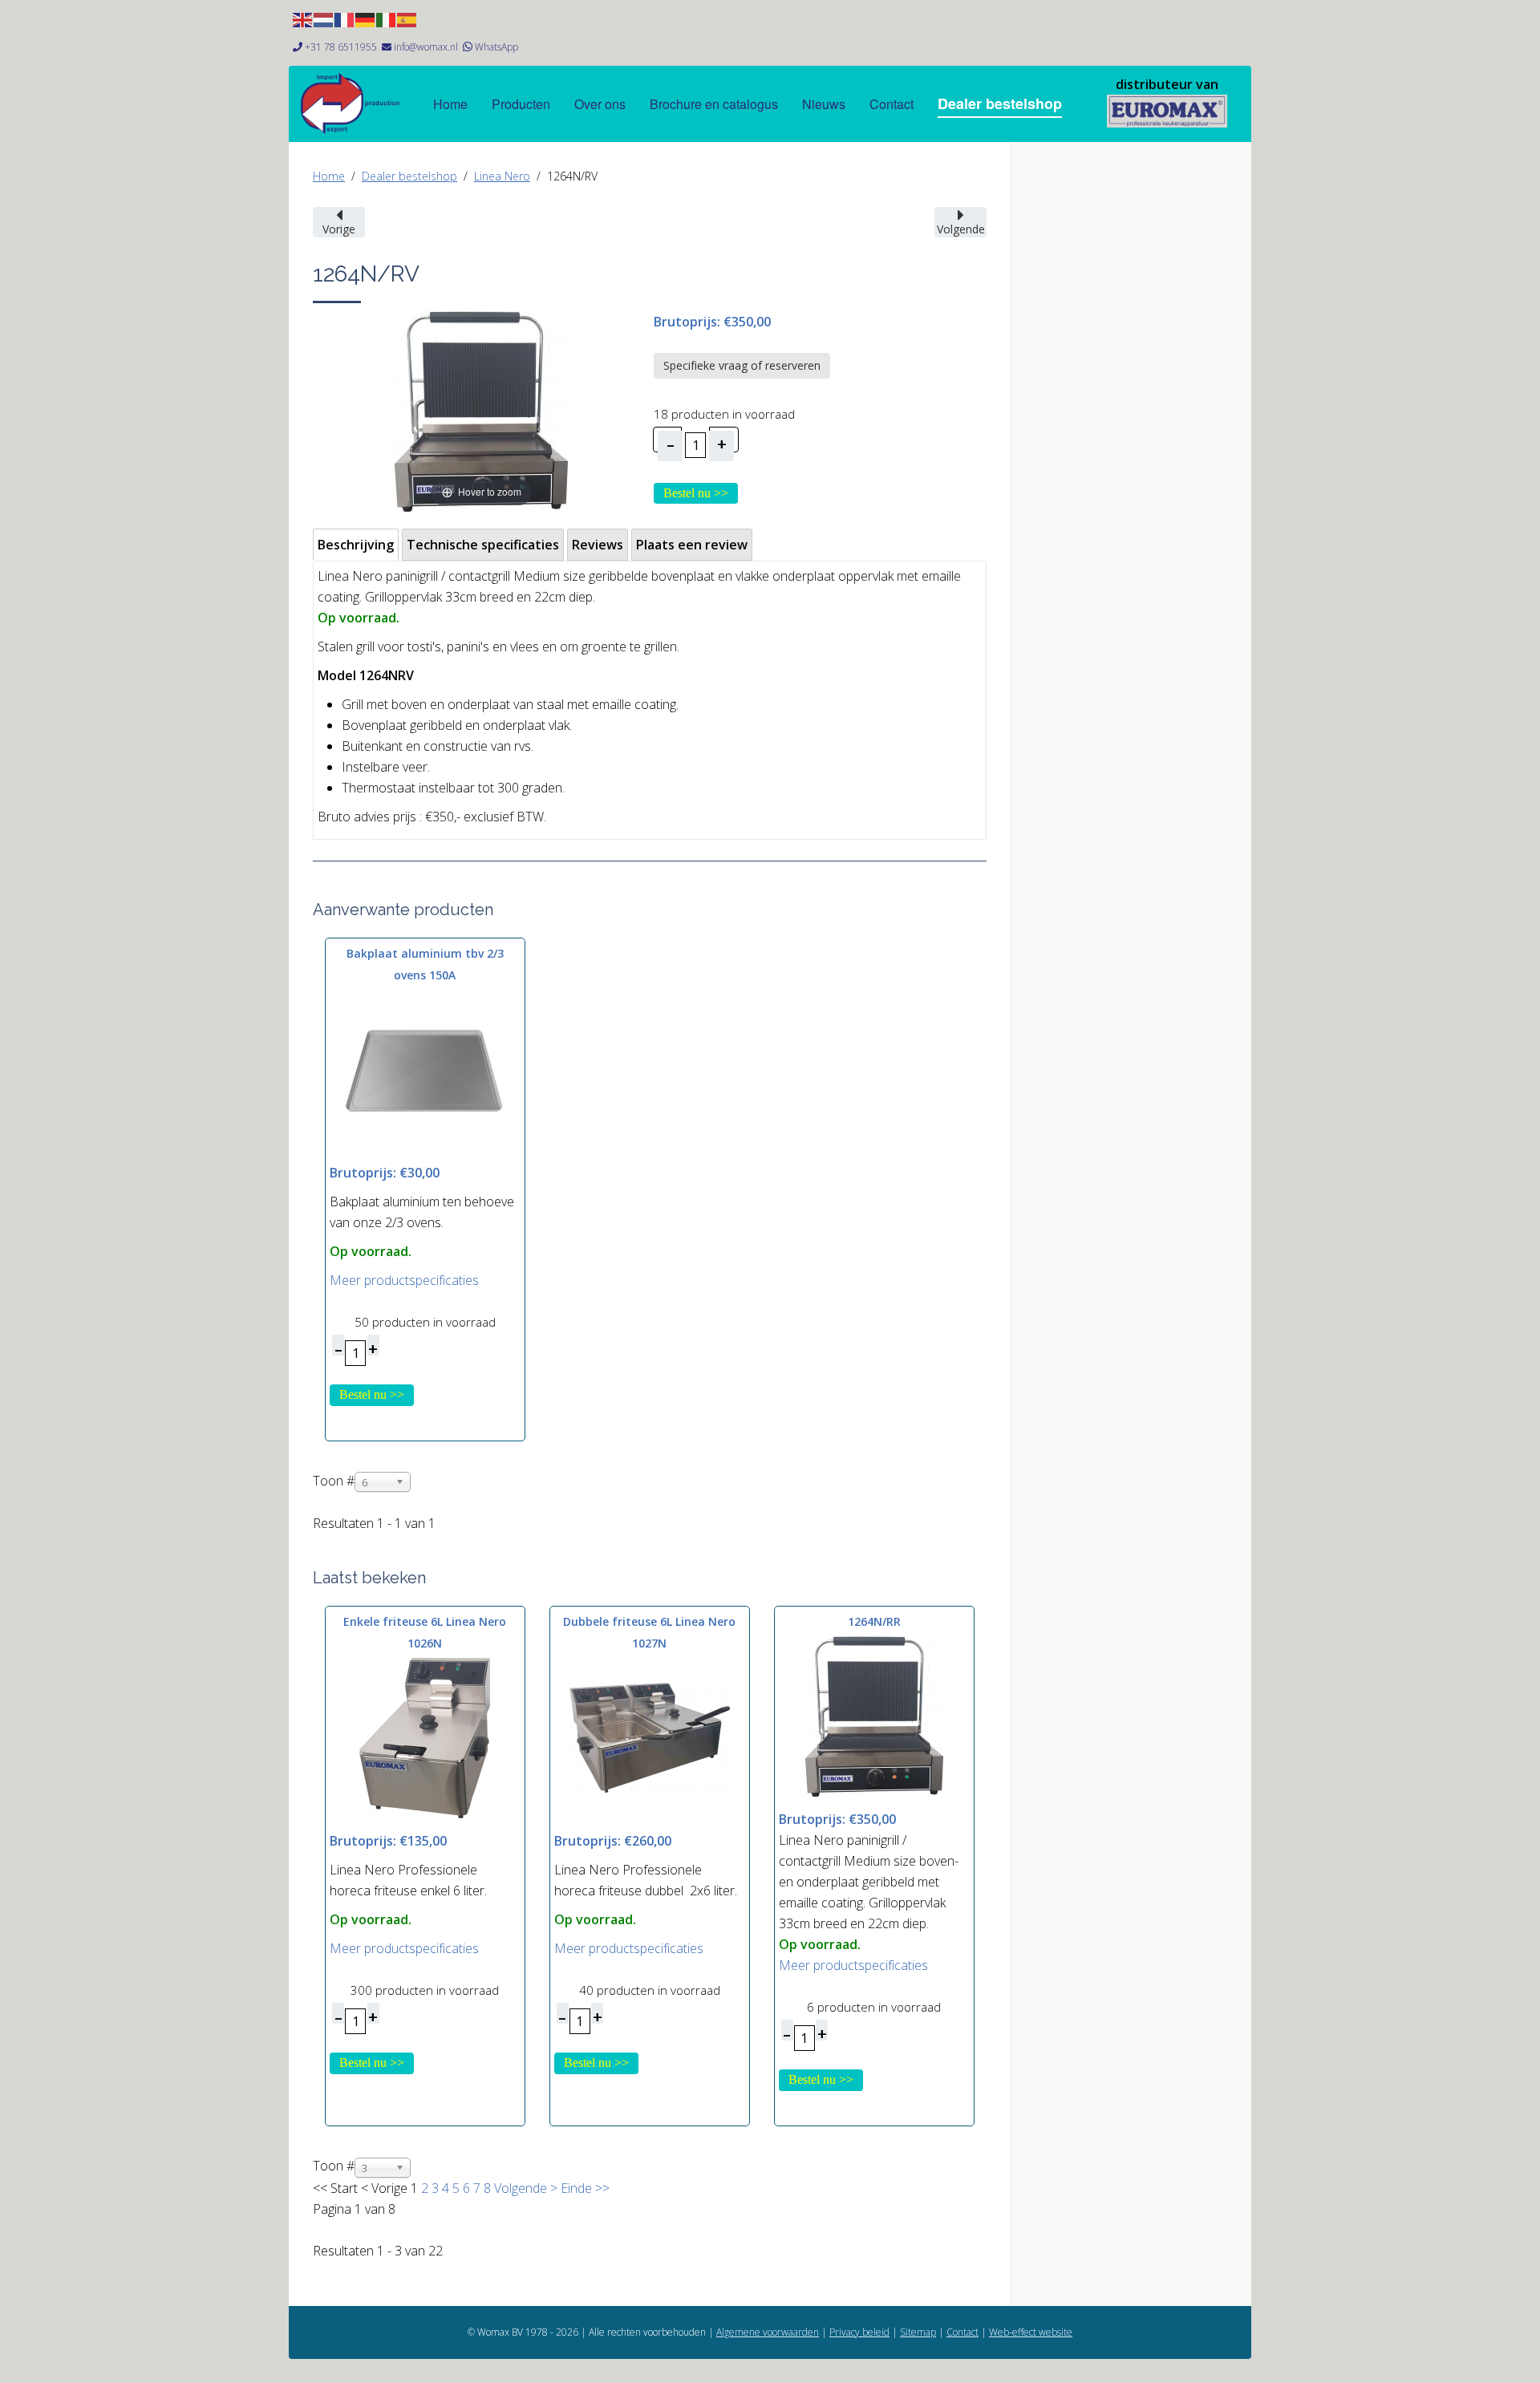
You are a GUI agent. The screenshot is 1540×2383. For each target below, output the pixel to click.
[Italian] (387, 18)
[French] (345, 18)
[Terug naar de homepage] (1167, 111)
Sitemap (918, 2332)
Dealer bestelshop (1000, 103)
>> (601, 2188)
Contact (892, 104)
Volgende (521, 2188)
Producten (521, 104)
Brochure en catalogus (714, 104)
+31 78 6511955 (341, 47)
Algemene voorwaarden (768, 2332)
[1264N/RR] (874, 1716)
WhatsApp (496, 47)
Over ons (600, 104)
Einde (576, 2188)
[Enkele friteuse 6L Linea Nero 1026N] (425, 1737)
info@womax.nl (426, 47)
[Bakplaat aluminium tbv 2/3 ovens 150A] (425, 1069)
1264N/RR (874, 1621)
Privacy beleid (859, 2332)
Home (450, 104)
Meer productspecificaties (404, 1280)
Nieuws (824, 104)
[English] (303, 18)
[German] (366, 18)
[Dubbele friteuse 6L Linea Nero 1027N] (650, 1737)
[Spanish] (407, 18)
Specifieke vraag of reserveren (742, 365)
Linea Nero (502, 176)
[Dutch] (324, 18)
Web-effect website (1031, 2332)
